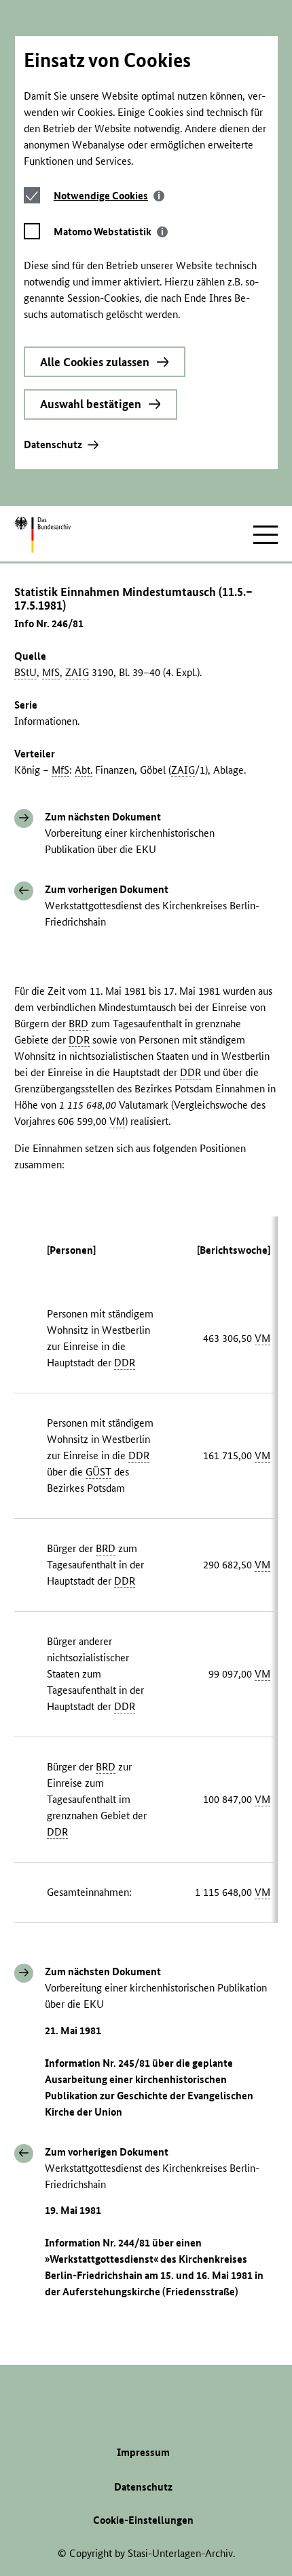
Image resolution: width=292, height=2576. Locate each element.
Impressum (143, 2452)
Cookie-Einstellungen (143, 2520)
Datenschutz (53, 444)
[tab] (109, 196)
